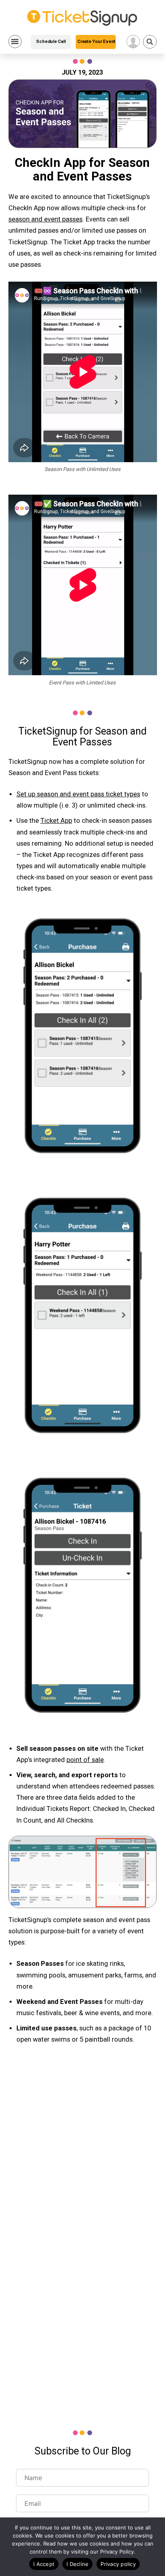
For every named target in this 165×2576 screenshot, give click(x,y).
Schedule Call (51, 42)
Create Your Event (96, 42)
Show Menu (15, 42)
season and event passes (45, 219)
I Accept (44, 2564)
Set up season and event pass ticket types (78, 794)
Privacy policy (118, 2564)
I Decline (77, 2564)
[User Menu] (133, 42)
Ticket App (56, 821)
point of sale (85, 1760)
